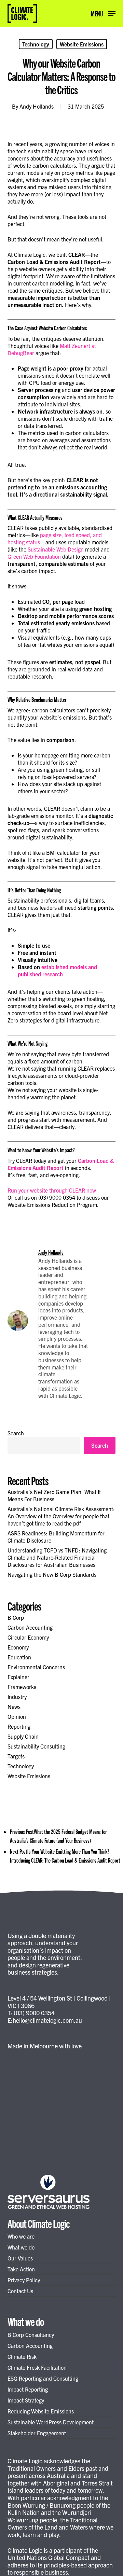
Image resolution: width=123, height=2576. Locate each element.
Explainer (18, 1677)
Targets (16, 1756)
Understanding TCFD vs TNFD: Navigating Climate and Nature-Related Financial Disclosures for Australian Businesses (57, 1557)
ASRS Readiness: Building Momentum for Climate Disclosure (56, 1537)
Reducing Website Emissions (41, 2411)
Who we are (21, 2236)
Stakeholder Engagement (37, 2433)
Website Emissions (82, 44)
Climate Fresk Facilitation (37, 2367)
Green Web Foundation (34, 556)
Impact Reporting (28, 2389)
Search (16, 1433)
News (14, 1707)
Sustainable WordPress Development (51, 2422)
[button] (103, 12)
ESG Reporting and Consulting (43, 2378)
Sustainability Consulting (36, 1746)
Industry (17, 1697)
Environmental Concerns (36, 1667)
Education (19, 1657)
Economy (18, 1647)
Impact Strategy (26, 2400)
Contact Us (20, 2291)
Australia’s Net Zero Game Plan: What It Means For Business (54, 1495)
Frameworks (22, 1687)
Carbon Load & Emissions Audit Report (61, 1164)
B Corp (16, 1617)
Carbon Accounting (30, 1627)
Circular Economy (28, 1637)
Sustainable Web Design (56, 549)
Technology (36, 44)
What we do (21, 2247)
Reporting (19, 1726)
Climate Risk (22, 2356)
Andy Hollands (37, 106)
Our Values (20, 2258)
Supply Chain (23, 1736)
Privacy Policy (24, 2280)
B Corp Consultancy (31, 2335)
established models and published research (57, 970)
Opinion (17, 1716)
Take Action (21, 2269)
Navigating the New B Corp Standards (52, 1574)
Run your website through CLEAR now (52, 1190)
